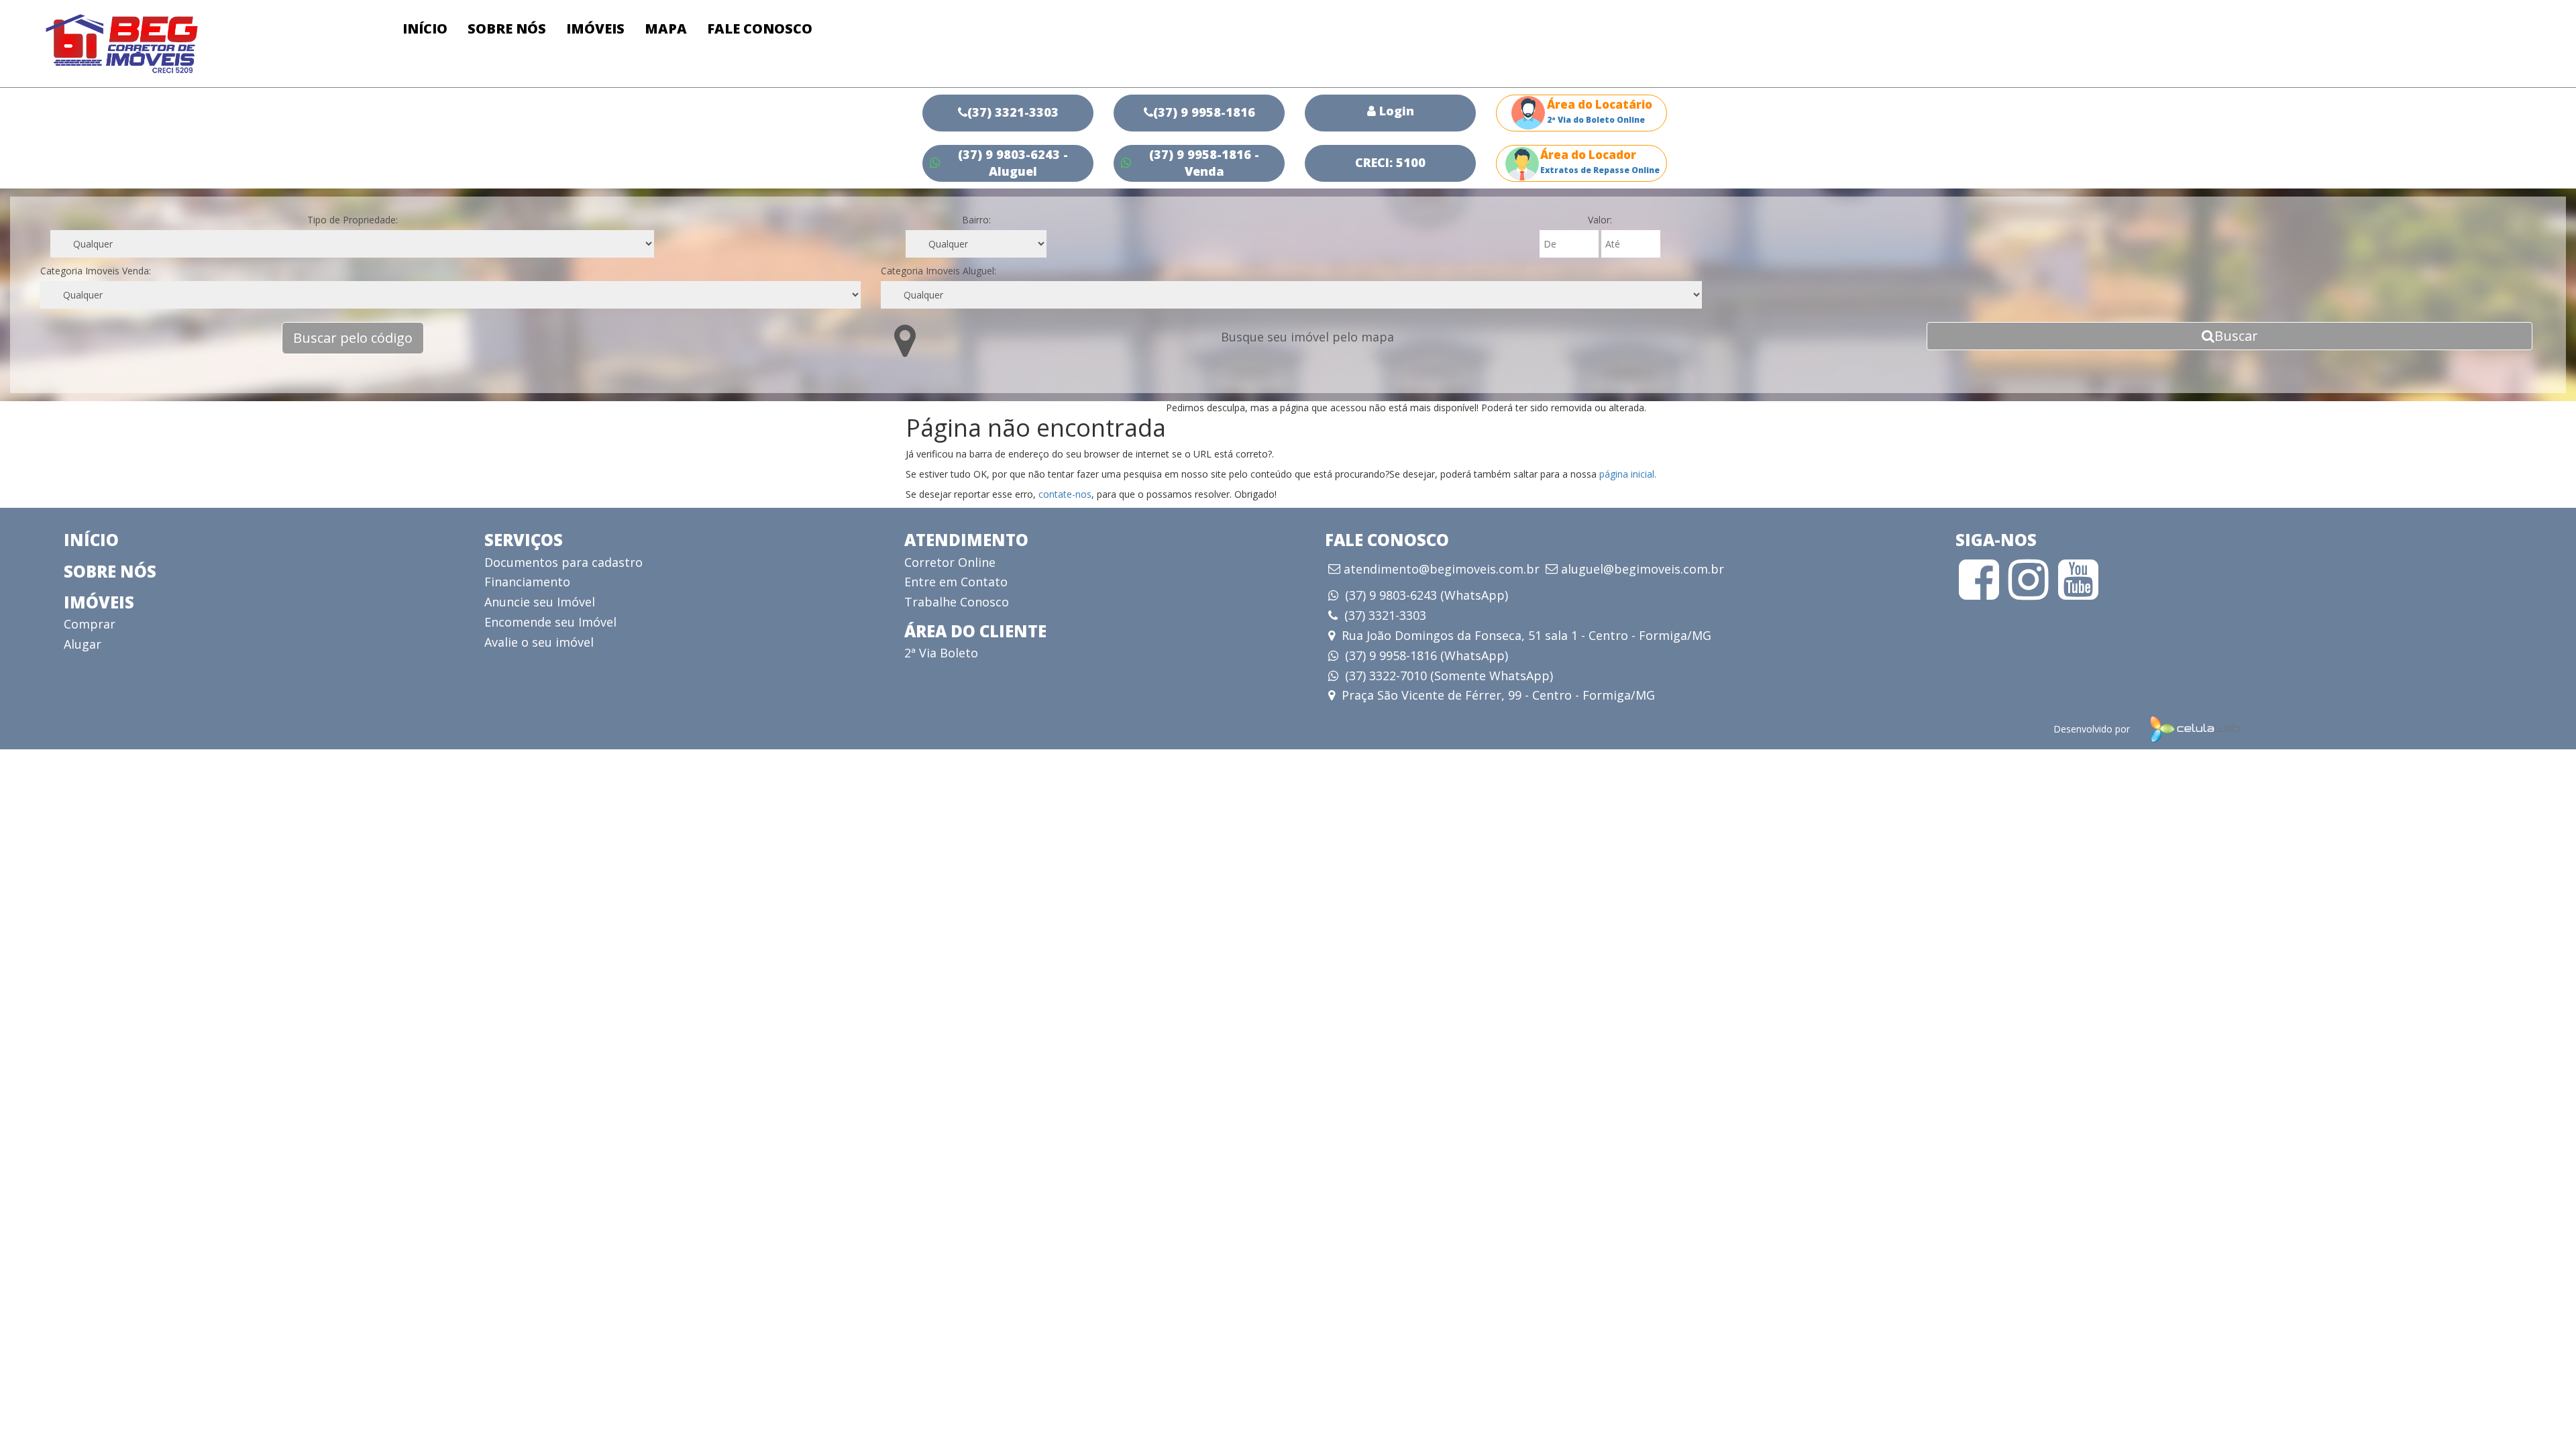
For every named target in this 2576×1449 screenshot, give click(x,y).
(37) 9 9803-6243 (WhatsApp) (1427, 595)
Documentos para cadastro (563, 562)
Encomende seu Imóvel (550, 622)
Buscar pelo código (353, 338)
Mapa (666, 29)
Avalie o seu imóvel (539, 642)
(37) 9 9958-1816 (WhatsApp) (1427, 655)
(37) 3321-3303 (1385, 615)
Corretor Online (950, 562)
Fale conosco (760, 29)
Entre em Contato (956, 582)
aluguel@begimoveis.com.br (1643, 570)
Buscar (2236, 336)
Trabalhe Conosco (957, 602)
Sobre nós (507, 29)
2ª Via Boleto (941, 653)
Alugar (83, 644)
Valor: (1600, 220)
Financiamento (527, 582)
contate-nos (1065, 494)
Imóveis (595, 29)
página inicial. (1628, 474)
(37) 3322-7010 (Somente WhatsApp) (1449, 676)
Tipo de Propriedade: (353, 220)
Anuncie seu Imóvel (540, 602)
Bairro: (976, 220)
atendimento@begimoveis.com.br (1442, 570)
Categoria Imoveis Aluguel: (938, 271)
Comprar (90, 624)
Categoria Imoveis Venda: (96, 271)
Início (425, 29)
